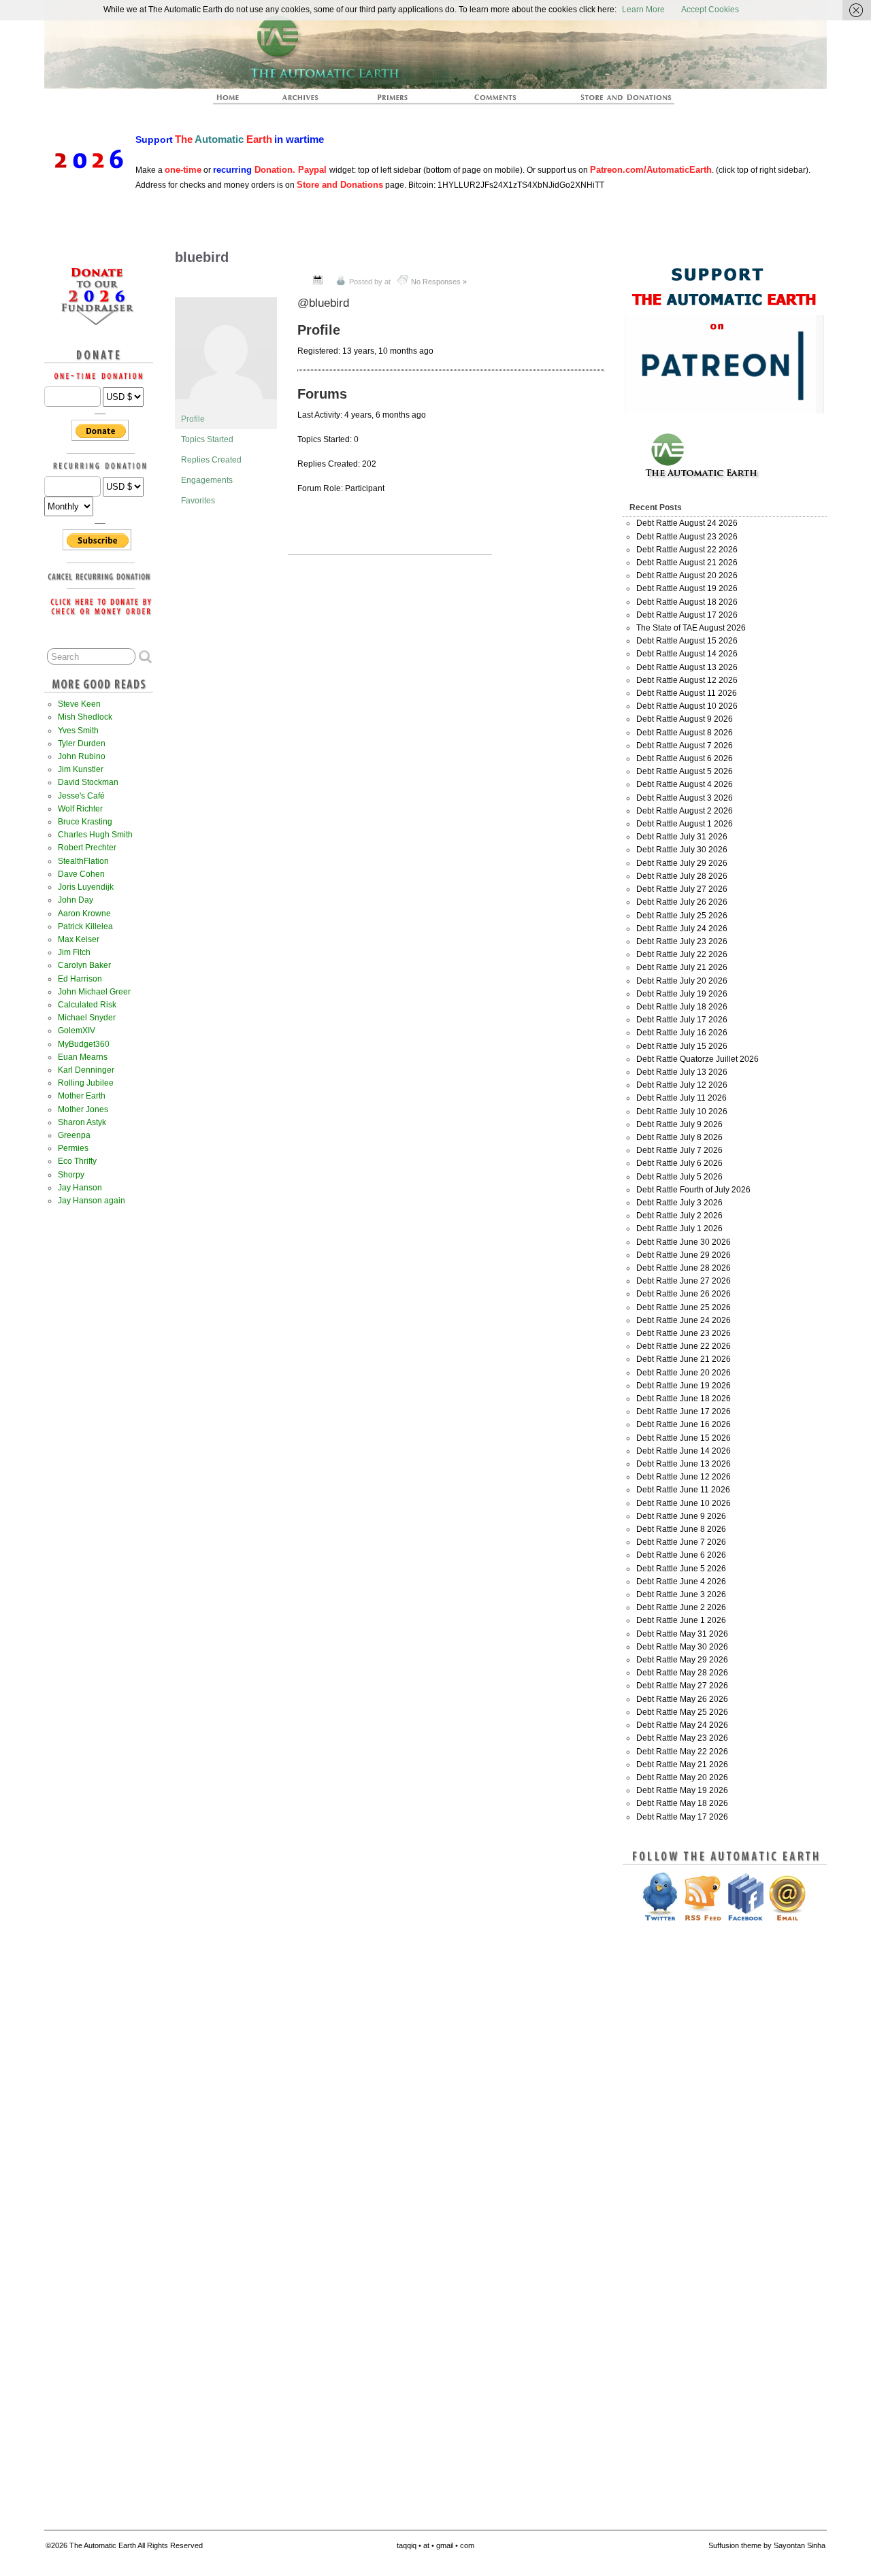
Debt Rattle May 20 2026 (682, 1777)
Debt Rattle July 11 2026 (681, 1098)
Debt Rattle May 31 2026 (682, 1634)
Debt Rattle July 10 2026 (682, 1111)
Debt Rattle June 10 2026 (684, 1503)
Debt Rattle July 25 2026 (682, 916)
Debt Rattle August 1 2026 (685, 824)
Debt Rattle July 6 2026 (679, 1163)
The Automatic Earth (235, 101)
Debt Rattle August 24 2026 (687, 523)
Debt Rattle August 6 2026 (685, 758)
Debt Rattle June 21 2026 (684, 1359)
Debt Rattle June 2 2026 (681, 1607)
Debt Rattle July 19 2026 (682, 994)
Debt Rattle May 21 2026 (682, 1764)
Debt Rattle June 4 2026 (681, 1582)
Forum (496, 101)
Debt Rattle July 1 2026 (679, 1228)
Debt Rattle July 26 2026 (682, 902)
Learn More (643, 10)
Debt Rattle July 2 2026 (679, 1216)
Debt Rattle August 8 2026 (685, 733)
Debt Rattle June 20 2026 (684, 1373)
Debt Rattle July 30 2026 (682, 850)
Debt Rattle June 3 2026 (681, 1594)
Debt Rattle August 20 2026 (687, 575)
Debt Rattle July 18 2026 (682, 1007)
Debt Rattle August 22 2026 (687, 550)
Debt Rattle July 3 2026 (679, 1203)
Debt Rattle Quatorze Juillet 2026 (697, 1059)
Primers (398, 101)
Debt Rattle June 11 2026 (683, 1490)
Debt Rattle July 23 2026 (682, 941)
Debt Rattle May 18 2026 (682, 1803)
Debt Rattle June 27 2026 (684, 1281)
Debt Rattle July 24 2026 (682, 929)
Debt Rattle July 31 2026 (682, 837)
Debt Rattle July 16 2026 (682, 1033)
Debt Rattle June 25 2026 (684, 1307)
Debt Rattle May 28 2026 (682, 1673)
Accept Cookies (710, 10)
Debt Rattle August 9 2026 (685, 719)
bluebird (202, 257)
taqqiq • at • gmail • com (435, 2545)
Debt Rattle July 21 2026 (682, 967)
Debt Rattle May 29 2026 (682, 1660)
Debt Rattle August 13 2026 (687, 667)
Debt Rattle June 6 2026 (681, 1555)
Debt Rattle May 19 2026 (682, 1790)
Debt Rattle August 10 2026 (687, 706)
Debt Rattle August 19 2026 (687, 588)
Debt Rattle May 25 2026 (682, 1712)
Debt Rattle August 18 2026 (687, 602)
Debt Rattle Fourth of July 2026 (693, 1190)
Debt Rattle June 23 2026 (684, 1333)
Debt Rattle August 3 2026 (685, 798)
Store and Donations (610, 101)
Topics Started (207, 439)
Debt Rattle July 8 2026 (679, 1137)
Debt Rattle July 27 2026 (682, 889)
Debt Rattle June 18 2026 (684, 1399)
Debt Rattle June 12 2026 (684, 1477)
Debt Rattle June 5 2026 (681, 1569)
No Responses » (439, 282)
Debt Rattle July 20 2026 (682, 981)
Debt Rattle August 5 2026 (685, 771)
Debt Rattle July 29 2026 (682, 863)
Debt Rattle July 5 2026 (679, 1177)
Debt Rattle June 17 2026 (684, 1411)
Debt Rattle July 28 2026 (682, 876)
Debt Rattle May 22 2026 (682, 1752)
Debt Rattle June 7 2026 (681, 1542)
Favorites (198, 501)
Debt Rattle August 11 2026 (687, 693)
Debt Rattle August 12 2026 (687, 680)
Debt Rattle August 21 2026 (687, 563)
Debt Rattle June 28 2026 (684, 1268)
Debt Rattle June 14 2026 (684, 1451)
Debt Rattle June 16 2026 (684, 1424)
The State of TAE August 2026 (691, 628)
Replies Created (211, 460)
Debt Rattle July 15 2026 (682, 1046)
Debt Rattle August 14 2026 (687, 654)
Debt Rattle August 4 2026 (685, 784)
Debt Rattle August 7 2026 (685, 746)
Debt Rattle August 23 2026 (687, 537)
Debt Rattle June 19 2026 (684, 1386)
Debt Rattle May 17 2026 (682, 1817)
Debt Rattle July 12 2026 (682, 1085)
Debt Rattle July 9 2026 (679, 1124)
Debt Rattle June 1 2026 (681, 1620)
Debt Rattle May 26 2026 (682, 1699)
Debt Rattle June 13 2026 (684, 1464)
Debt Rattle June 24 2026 (684, 1320)
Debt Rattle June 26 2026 (684, 1294)
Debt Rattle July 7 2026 (679, 1150)
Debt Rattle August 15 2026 (687, 641)
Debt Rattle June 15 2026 (684, 1438)
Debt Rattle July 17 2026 (682, 1020)
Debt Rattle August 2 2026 (685, 811)
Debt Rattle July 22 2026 (682, 954)
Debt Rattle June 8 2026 (681, 1529)
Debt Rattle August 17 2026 (687, 615)
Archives (306, 101)
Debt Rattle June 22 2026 (684, 1346)
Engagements (207, 480)
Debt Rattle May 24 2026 (682, 1725)
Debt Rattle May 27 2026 (682, 1686)
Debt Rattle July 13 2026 (682, 1072)
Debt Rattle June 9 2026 (681, 1516)
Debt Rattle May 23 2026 (682, 1738)
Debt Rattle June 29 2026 (684, 1255)
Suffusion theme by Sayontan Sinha (767, 2545)
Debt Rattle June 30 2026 (684, 1242)
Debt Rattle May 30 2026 (682, 1647)
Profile (193, 419)
